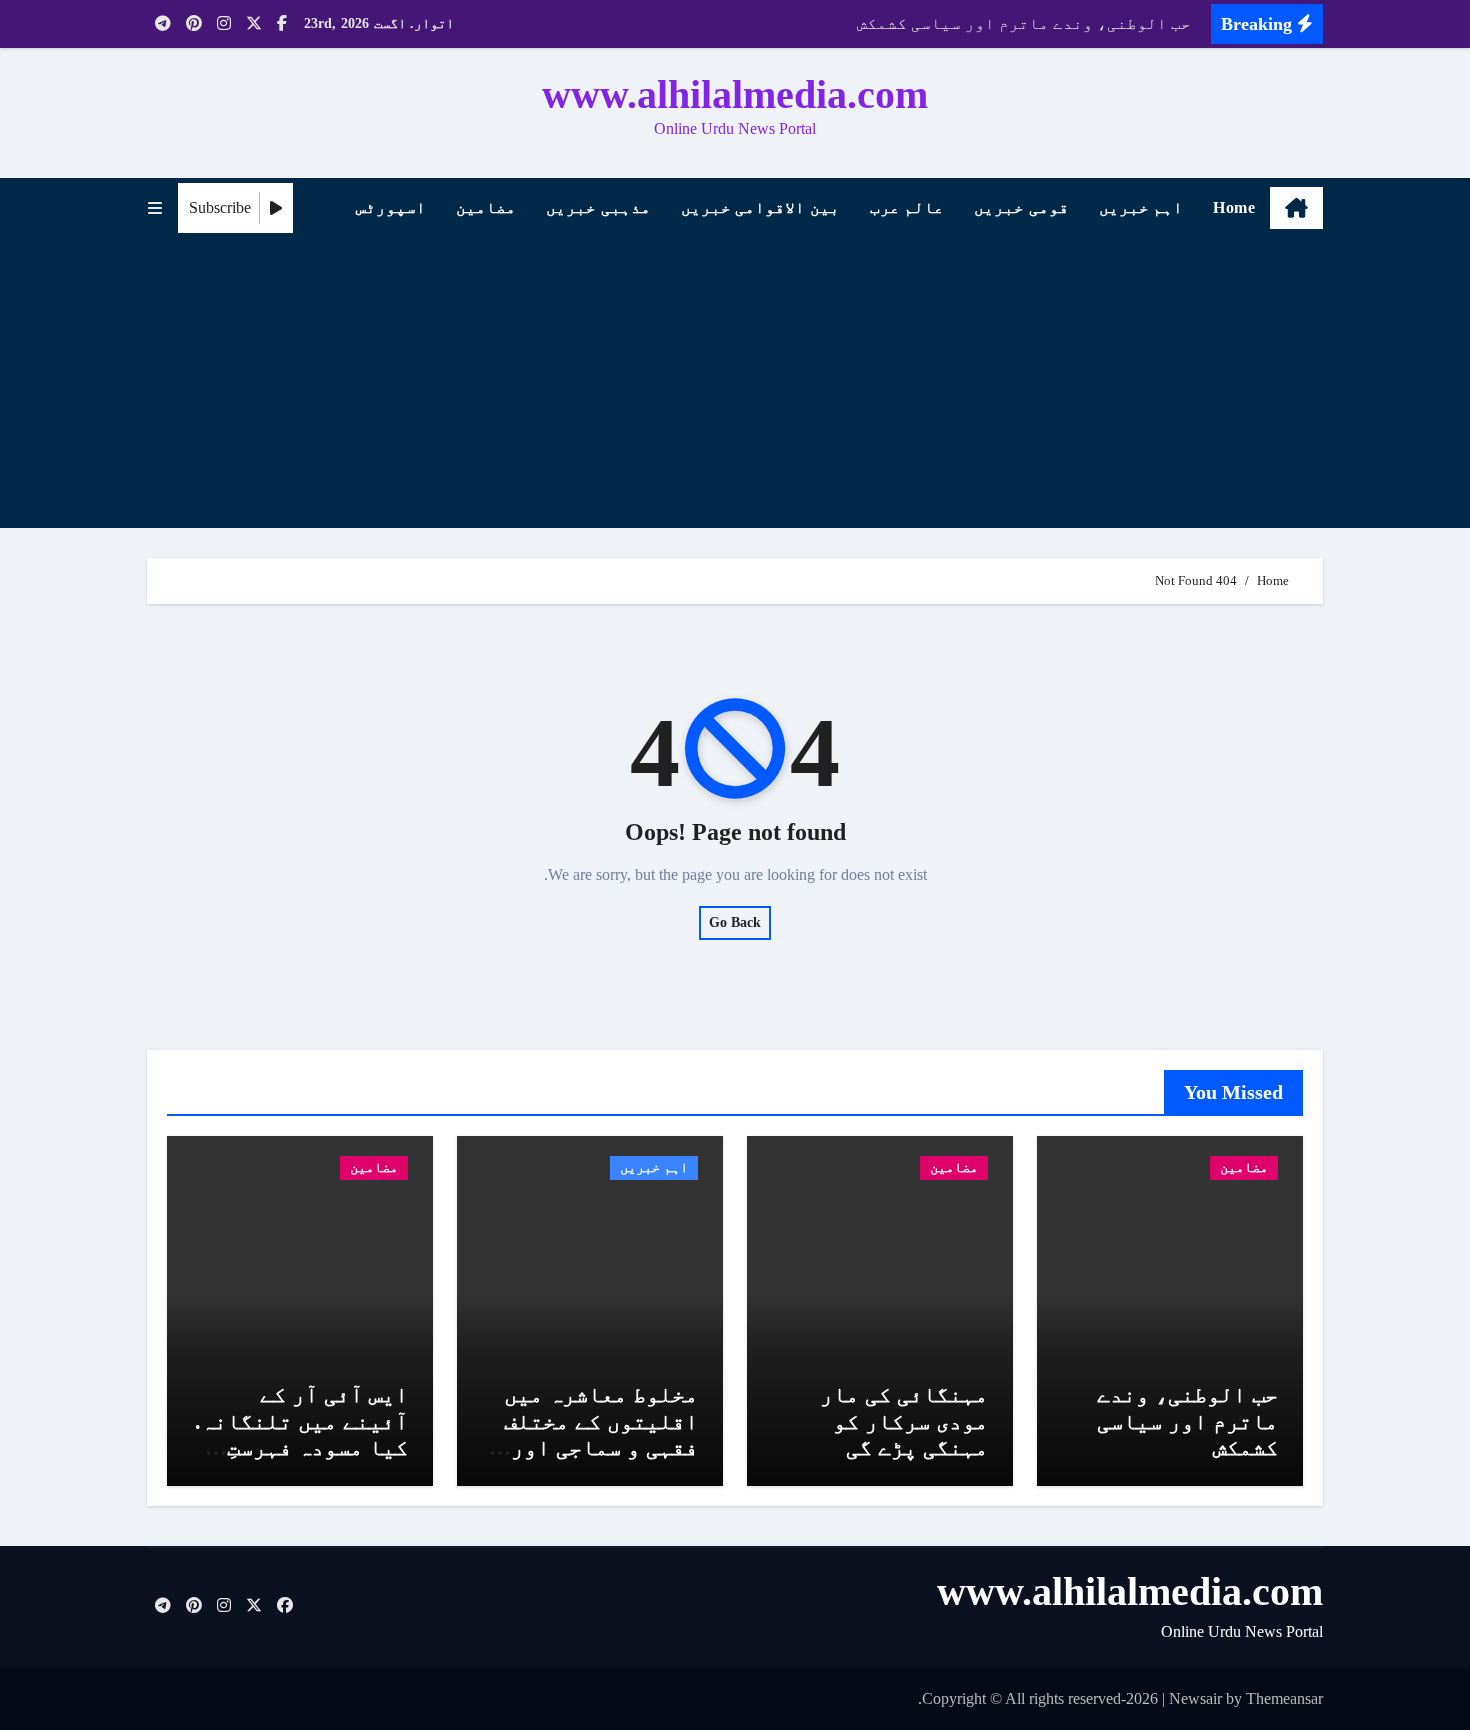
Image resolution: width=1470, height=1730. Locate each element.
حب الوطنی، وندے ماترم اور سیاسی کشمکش (1187, 1421)
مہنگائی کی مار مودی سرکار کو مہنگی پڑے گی (904, 1421)
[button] (155, 208)
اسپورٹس (391, 207)
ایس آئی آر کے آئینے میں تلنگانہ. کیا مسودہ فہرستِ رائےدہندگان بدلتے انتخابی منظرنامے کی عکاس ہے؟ (301, 1460)
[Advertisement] (732, 388)
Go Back (735, 922)
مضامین (486, 207)
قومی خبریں (1021, 207)
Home (1234, 207)
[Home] (1296, 208)
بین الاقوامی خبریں (760, 207)
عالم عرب (907, 207)
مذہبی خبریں (598, 207)
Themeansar (1284, 1698)
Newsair (1195, 1698)
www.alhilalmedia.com (735, 94)
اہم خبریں (1141, 207)
